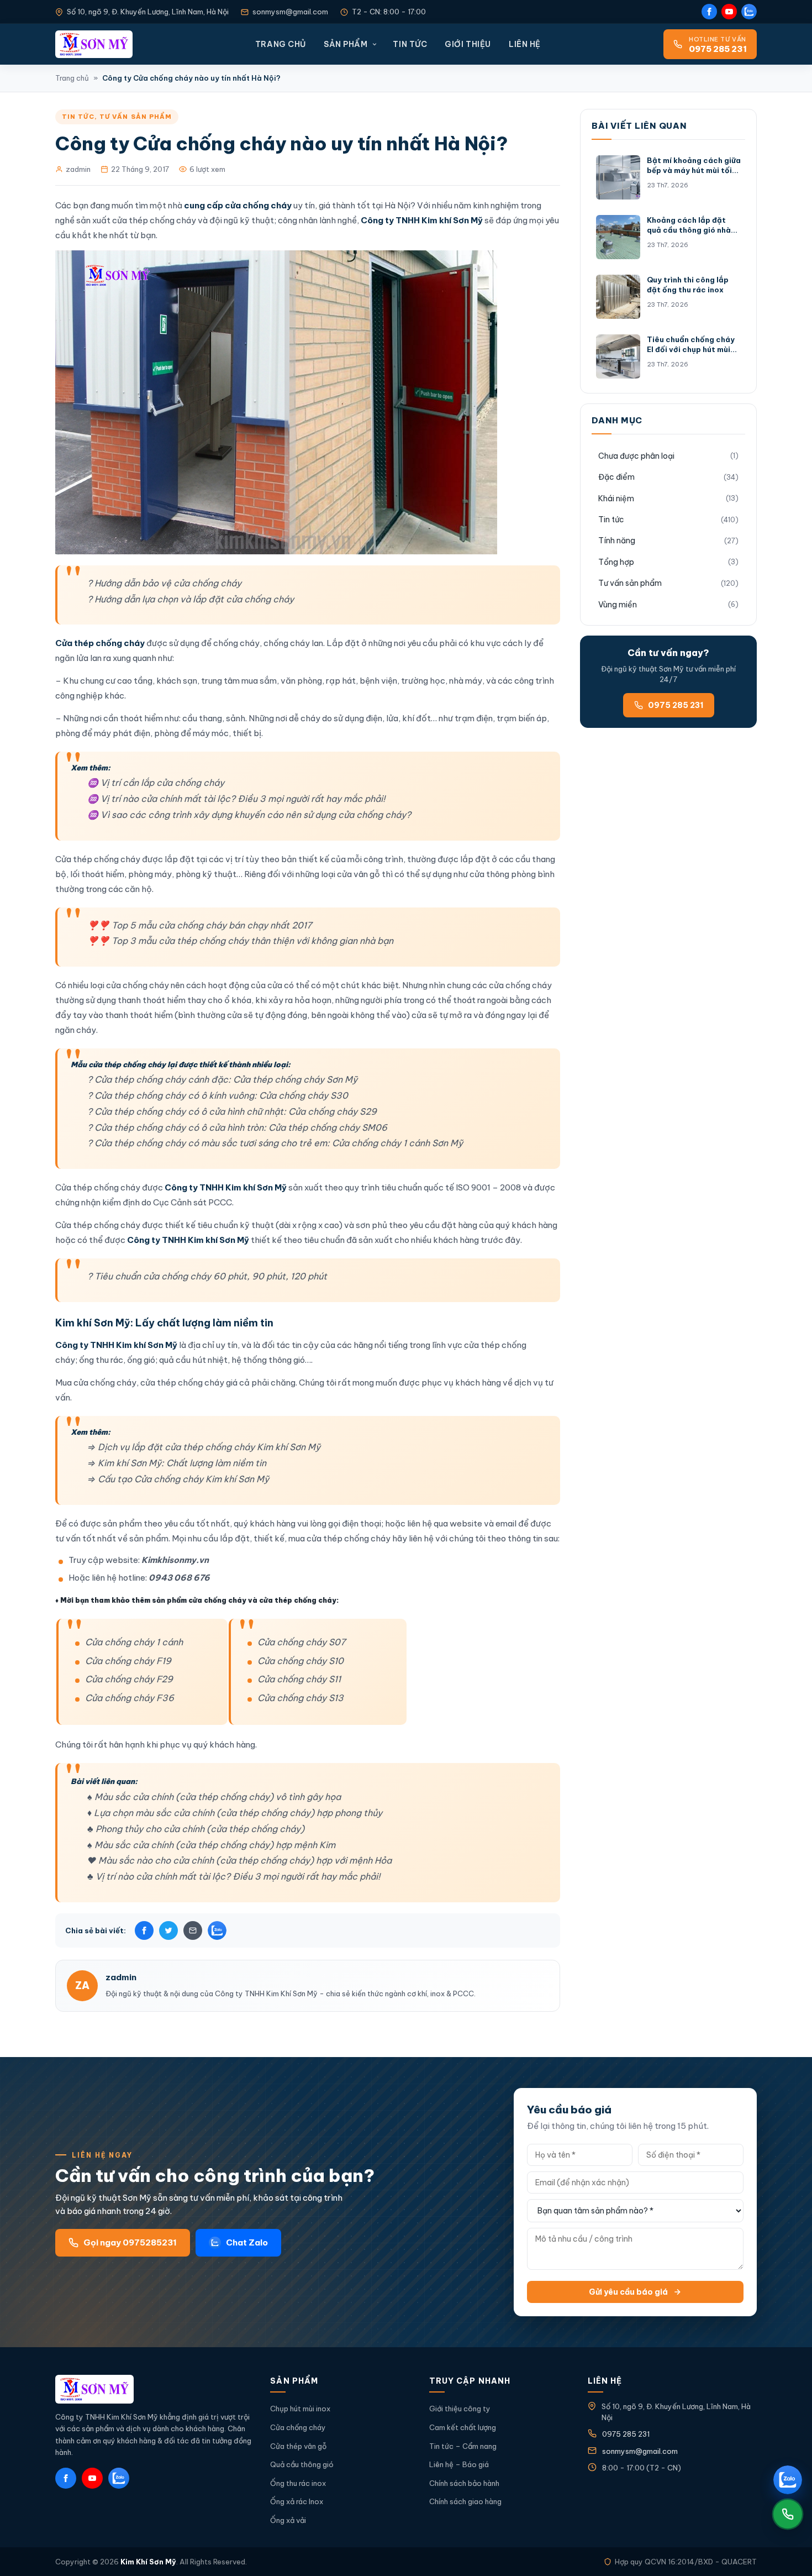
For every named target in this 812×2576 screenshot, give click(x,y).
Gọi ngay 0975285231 (130, 2242)
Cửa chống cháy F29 (129, 1679)
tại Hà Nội (391, 205)
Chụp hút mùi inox (300, 2409)
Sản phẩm (346, 44)
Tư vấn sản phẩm (136, 117)
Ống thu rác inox (298, 2483)
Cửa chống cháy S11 (299, 1679)
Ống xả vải (288, 2520)
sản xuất (376, 1240)
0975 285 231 (676, 705)
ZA (82, 1985)
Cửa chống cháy (298, 2427)
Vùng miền (618, 605)
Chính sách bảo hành (464, 2483)
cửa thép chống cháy (182, 1383)
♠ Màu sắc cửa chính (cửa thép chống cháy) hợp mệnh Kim (211, 1845)
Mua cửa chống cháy (96, 1383)
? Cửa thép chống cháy (136, 1079)
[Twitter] (168, 1930)
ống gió (141, 1360)
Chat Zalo (247, 2242)
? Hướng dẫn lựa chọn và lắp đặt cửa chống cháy (191, 599)
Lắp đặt (344, 643)
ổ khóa (238, 1000)
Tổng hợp (616, 562)
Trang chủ (281, 44)
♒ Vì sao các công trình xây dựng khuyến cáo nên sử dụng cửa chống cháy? (249, 815)
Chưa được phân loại (636, 456)
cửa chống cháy (138, 985)
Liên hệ (525, 44)
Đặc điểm (616, 477)
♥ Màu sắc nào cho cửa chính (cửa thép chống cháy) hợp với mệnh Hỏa (239, 1860)
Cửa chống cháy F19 (128, 1661)
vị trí (234, 859)
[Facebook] (709, 12)
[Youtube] (729, 12)
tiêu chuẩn (324, 1240)
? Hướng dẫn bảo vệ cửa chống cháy (164, 583)
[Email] (193, 1930)
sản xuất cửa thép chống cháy (136, 220)
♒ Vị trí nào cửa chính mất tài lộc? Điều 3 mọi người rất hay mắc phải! (236, 799)
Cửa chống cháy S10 (300, 1661)
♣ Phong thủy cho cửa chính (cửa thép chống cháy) (196, 1829)
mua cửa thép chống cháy (339, 1538)
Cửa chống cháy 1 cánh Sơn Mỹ (397, 1143)
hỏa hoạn (313, 1000)
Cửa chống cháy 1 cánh (134, 1642)
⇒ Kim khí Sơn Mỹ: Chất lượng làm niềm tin (177, 1463)
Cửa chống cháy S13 (300, 1698)
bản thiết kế (305, 859)
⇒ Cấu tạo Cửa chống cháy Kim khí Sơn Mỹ (178, 1479)
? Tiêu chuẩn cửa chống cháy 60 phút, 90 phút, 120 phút (207, 1276)
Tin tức (410, 44)
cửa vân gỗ (358, 874)
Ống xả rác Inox (297, 2501)
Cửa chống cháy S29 (333, 1111)
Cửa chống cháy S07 (302, 1642)
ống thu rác (101, 1360)
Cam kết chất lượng (463, 2427)
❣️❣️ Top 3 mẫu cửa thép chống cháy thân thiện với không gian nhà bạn (240, 941)
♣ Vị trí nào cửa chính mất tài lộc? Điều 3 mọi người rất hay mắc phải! (234, 1876)
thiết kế (180, 1225)
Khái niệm (616, 499)
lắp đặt (180, 859)
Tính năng (617, 541)
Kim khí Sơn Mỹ (93, 1323)
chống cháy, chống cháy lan (268, 643)
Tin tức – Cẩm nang (463, 2446)
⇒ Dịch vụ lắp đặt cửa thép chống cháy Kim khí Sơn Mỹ (204, 1447)
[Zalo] (749, 12)
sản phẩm (122, 1523)
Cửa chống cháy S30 (304, 1095)
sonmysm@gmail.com (290, 12)
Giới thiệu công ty (460, 2409)
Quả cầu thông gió (302, 2464)
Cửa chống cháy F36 (130, 1698)
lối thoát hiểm (97, 874)
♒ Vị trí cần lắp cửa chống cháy (156, 783)
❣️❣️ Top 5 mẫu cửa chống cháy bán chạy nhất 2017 (200, 925)
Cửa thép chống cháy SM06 (328, 1127)
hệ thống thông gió (268, 1360)
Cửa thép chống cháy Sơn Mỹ (295, 1079)
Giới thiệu (468, 44)
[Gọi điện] (788, 2514)
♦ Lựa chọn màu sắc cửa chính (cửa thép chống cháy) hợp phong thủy (235, 1813)
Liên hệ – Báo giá (459, 2464)
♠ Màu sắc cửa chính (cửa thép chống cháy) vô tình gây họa (214, 1797)
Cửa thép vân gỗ (298, 2446)
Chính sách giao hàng (465, 2501)
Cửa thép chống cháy (98, 859)
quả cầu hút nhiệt (193, 1360)
